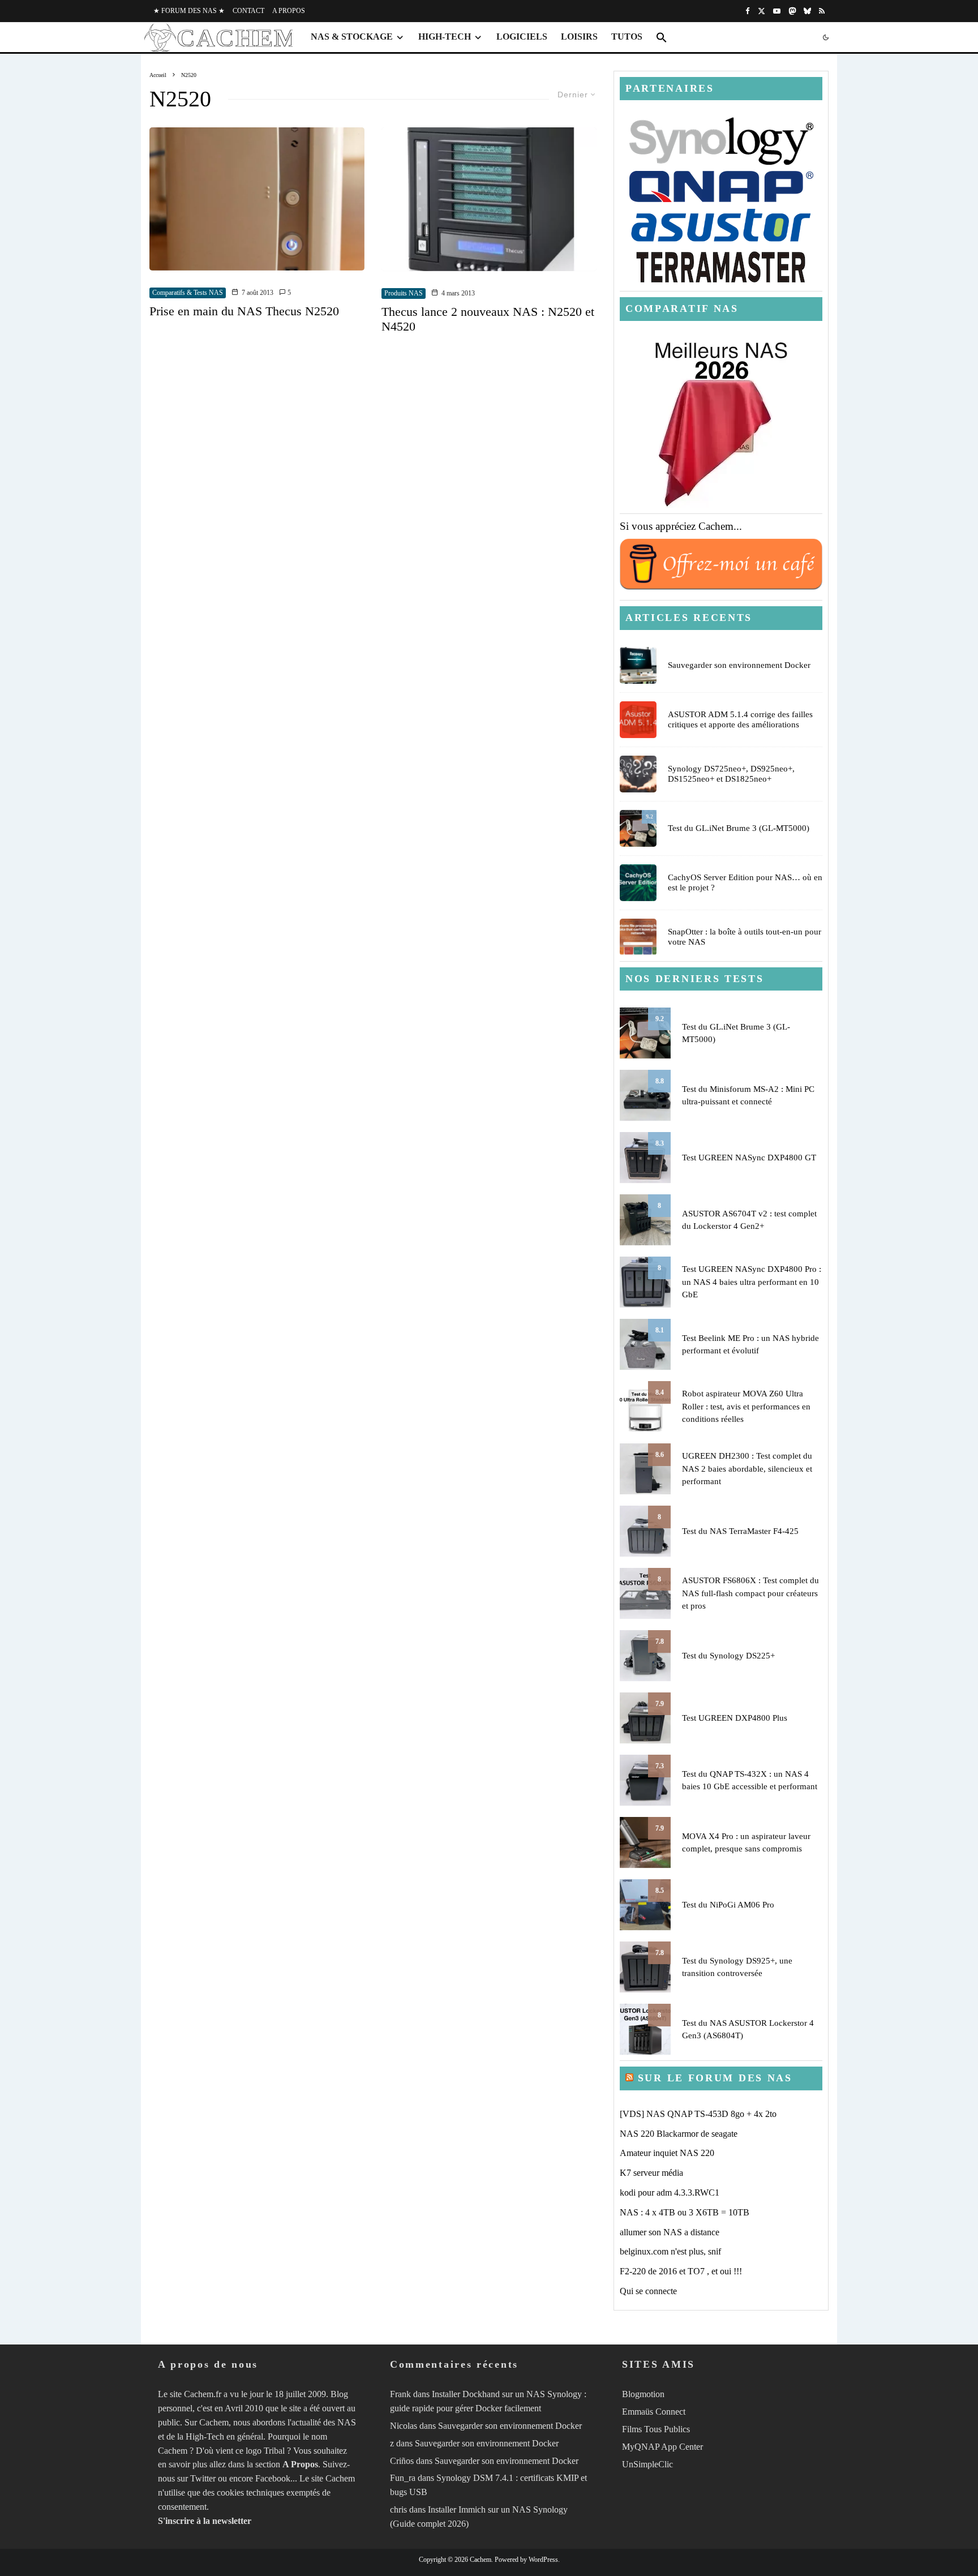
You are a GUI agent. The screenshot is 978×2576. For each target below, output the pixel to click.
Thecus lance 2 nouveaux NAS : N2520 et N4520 (488, 319)
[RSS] (822, 11)
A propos (289, 11)
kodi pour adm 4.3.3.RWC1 (670, 2193)
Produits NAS (404, 293)
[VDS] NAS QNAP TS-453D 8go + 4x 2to (698, 2114)
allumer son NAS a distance (670, 2232)
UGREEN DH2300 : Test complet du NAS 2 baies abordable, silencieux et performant (747, 1469)
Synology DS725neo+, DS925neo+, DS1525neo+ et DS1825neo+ (731, 774)
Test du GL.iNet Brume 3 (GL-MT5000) (739, 828)
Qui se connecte (648, 2291)
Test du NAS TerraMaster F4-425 (740, 1531)
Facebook (273, 2478)
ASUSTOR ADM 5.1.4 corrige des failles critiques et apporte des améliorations (740, 719)
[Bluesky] (807, 11)
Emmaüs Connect (654, 2412)
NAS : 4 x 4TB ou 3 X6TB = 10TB (685, 2212)
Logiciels (522, 37)
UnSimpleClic (647, 2464)
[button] (662, 37)
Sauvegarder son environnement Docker (739, 665)
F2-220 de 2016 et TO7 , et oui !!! (681, 2271)
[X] (762, 11)
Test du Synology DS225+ (728, 1656)
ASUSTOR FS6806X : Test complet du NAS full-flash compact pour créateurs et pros (750, 1593)
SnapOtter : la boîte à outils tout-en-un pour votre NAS (745, 937)
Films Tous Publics (656, 2429)
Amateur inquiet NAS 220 (667, 2153)
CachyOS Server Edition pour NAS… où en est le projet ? (745, 882)
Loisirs (579, 37)
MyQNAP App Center (662, 2447)
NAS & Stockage (352, 37)
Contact (248, 11)
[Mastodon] (792, 11)
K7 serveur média (651, 2173)
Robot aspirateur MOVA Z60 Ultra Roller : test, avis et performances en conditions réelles (746, 1406)
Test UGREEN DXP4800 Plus (735, 1718)
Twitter (203, 2478)
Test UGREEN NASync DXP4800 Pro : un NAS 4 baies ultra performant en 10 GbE (752, 1282)
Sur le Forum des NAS (715, 2078)
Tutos (627, 37)
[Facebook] (748, 11)
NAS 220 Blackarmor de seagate (679, 2134)
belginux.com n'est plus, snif (670, 2251)
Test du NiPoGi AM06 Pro (728, 1905)
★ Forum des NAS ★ (189, 11)
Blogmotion (643, 2394)
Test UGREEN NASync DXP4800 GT (749, 1158)
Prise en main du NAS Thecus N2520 (244, 311)
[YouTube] (777, 11)
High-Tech (445, 37)
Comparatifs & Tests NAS (188, 293)
